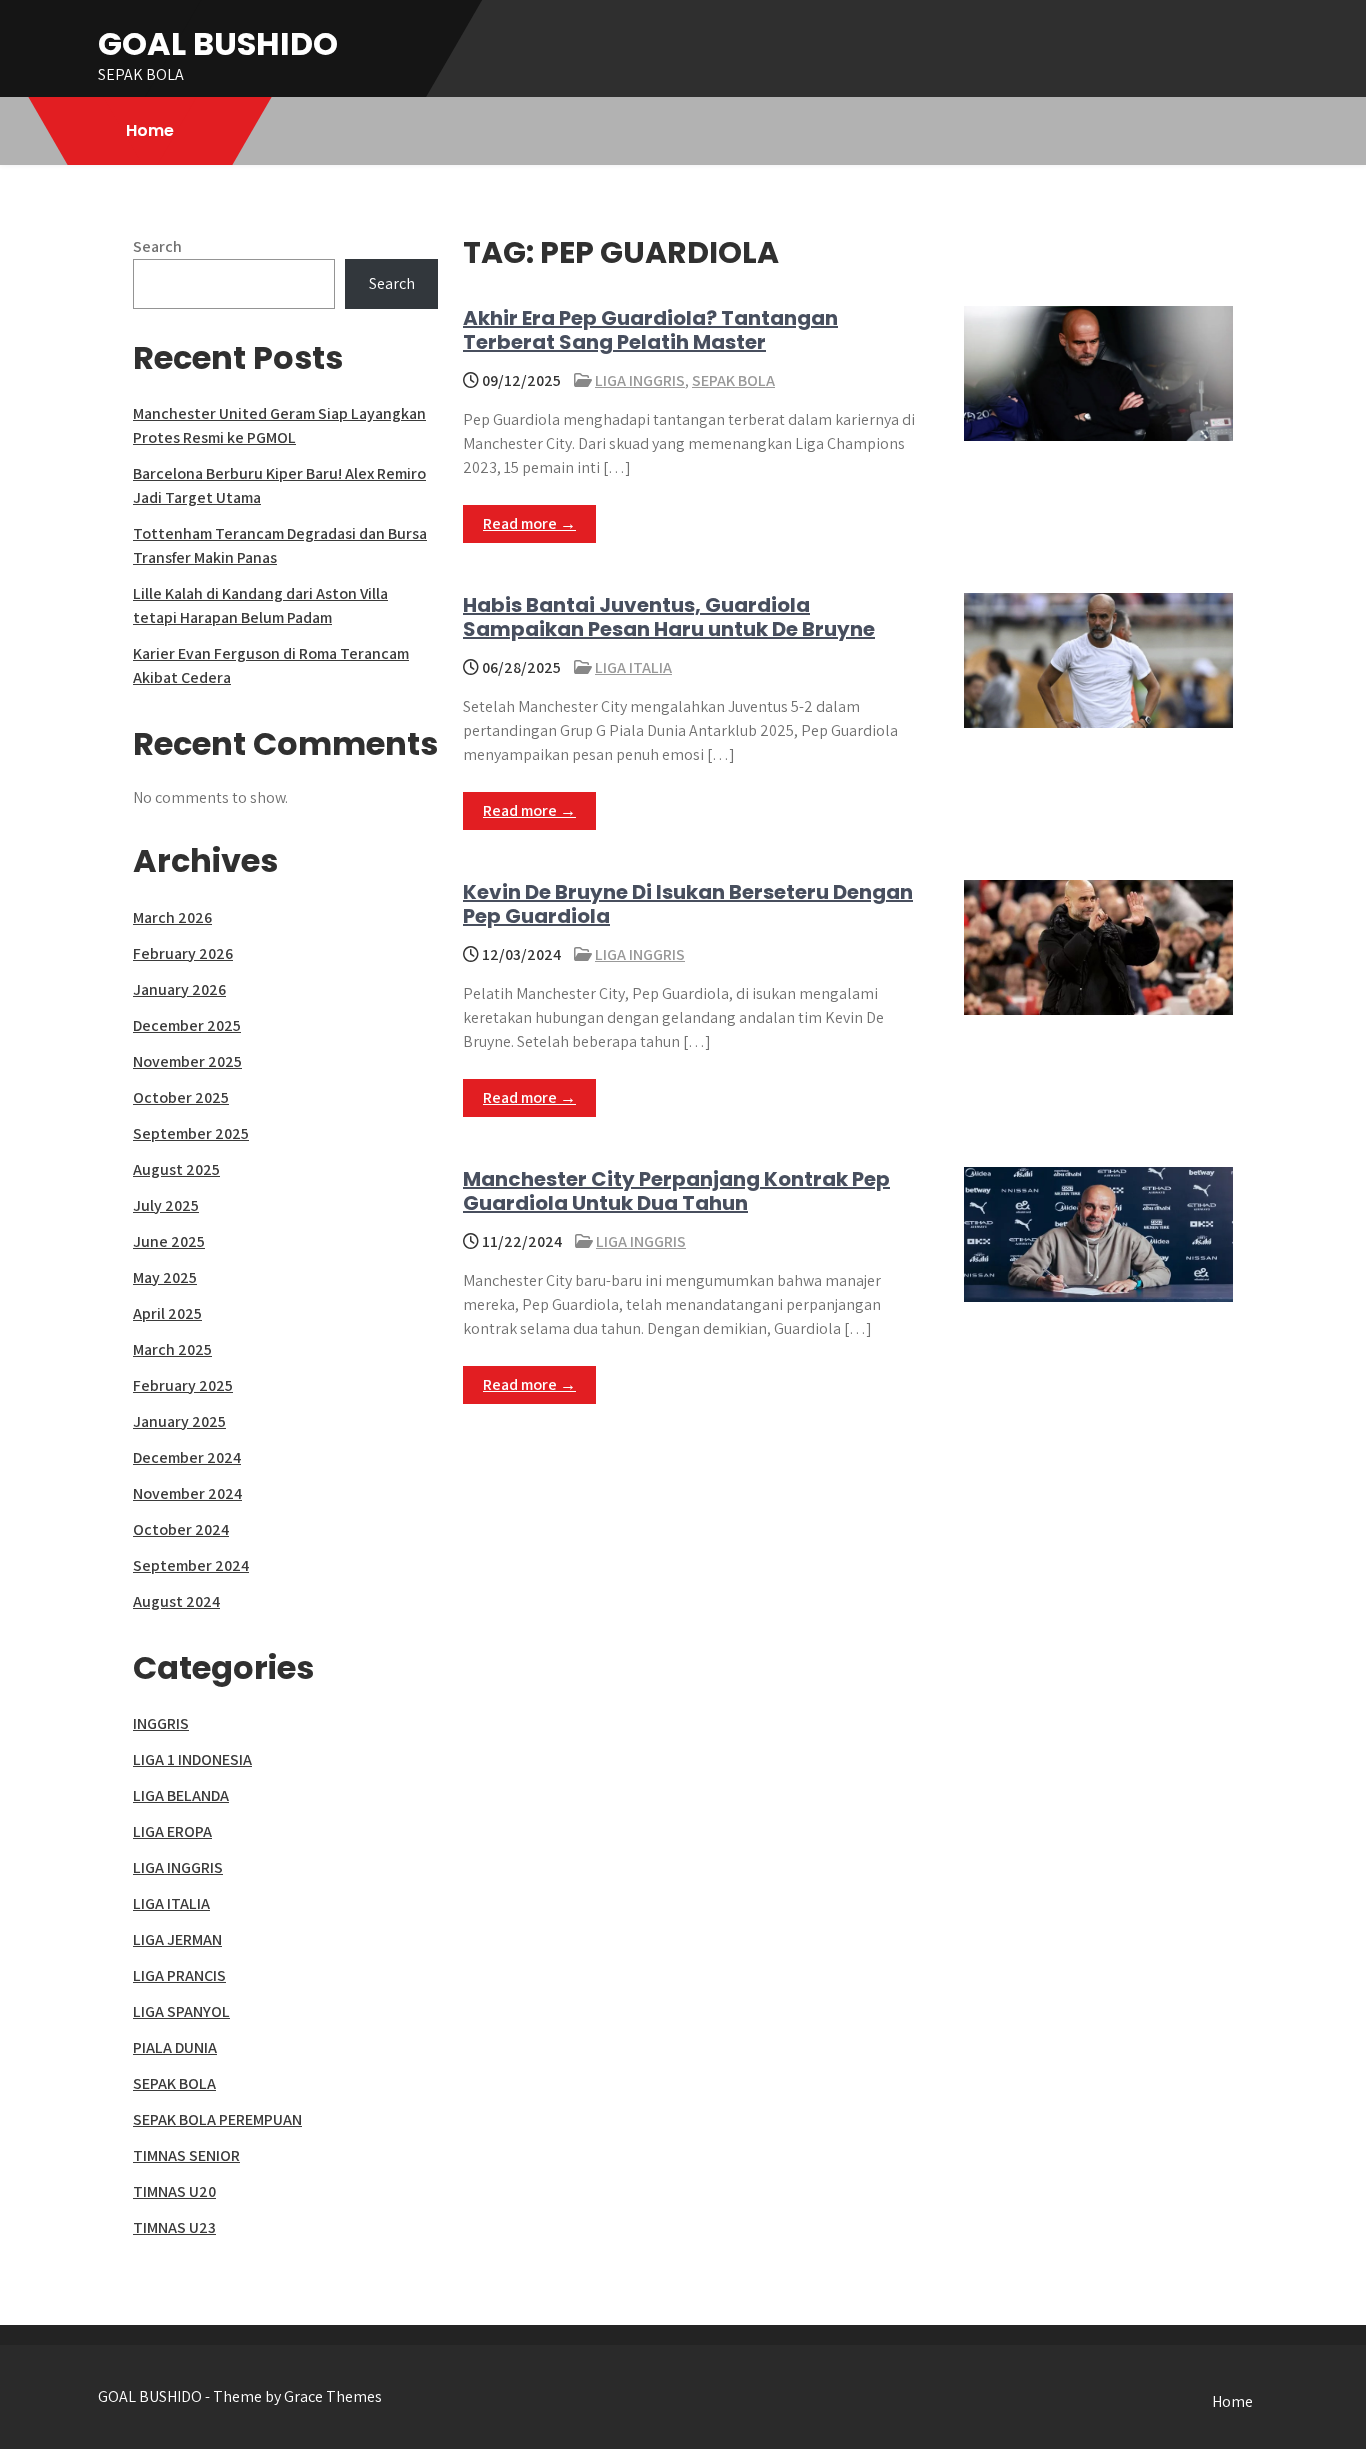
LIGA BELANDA (181, 1795)
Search (157, 246)
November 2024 (187, 1493)
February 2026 (183, 953)
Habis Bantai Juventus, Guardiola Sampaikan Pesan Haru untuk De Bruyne (669, 617)
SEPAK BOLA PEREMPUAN (217, 2119)
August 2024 (176, 1601)
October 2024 (181, 1529)
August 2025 (176, 1169)
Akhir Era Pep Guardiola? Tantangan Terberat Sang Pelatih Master (650, 330)
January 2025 (179, 1421)
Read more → (529, 523)
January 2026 (179, 989)
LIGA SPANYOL (181, 2011)
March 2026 (172, 917)
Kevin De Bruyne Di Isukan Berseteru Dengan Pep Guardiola (688, 904)
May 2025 (165, 1277)
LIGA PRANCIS (179, 1975)
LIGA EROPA (172, 1831)
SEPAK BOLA (733, 380)
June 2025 (169, 1241)
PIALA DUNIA (175, 2047)
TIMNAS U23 (174, 2227)
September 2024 (191, 1565)
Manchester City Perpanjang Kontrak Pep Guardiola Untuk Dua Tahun (676, 1191)
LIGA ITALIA (633, 667)
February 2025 (183, 1385)
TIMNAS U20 (174, 2191)
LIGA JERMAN (177, 1939)
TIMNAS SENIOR (186, 2155)
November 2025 (187, 1061)
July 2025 (166, 1205)
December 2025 (187, 1025)
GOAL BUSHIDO (218, 43)
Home (150, 130)
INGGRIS (161, 1723)
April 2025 (167, 1313)
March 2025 (172, 1349)
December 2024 (187, 1457)
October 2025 (181, 1097)
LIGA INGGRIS (640, 380)
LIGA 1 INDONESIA (192, 1759)
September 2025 (191, 1133)
